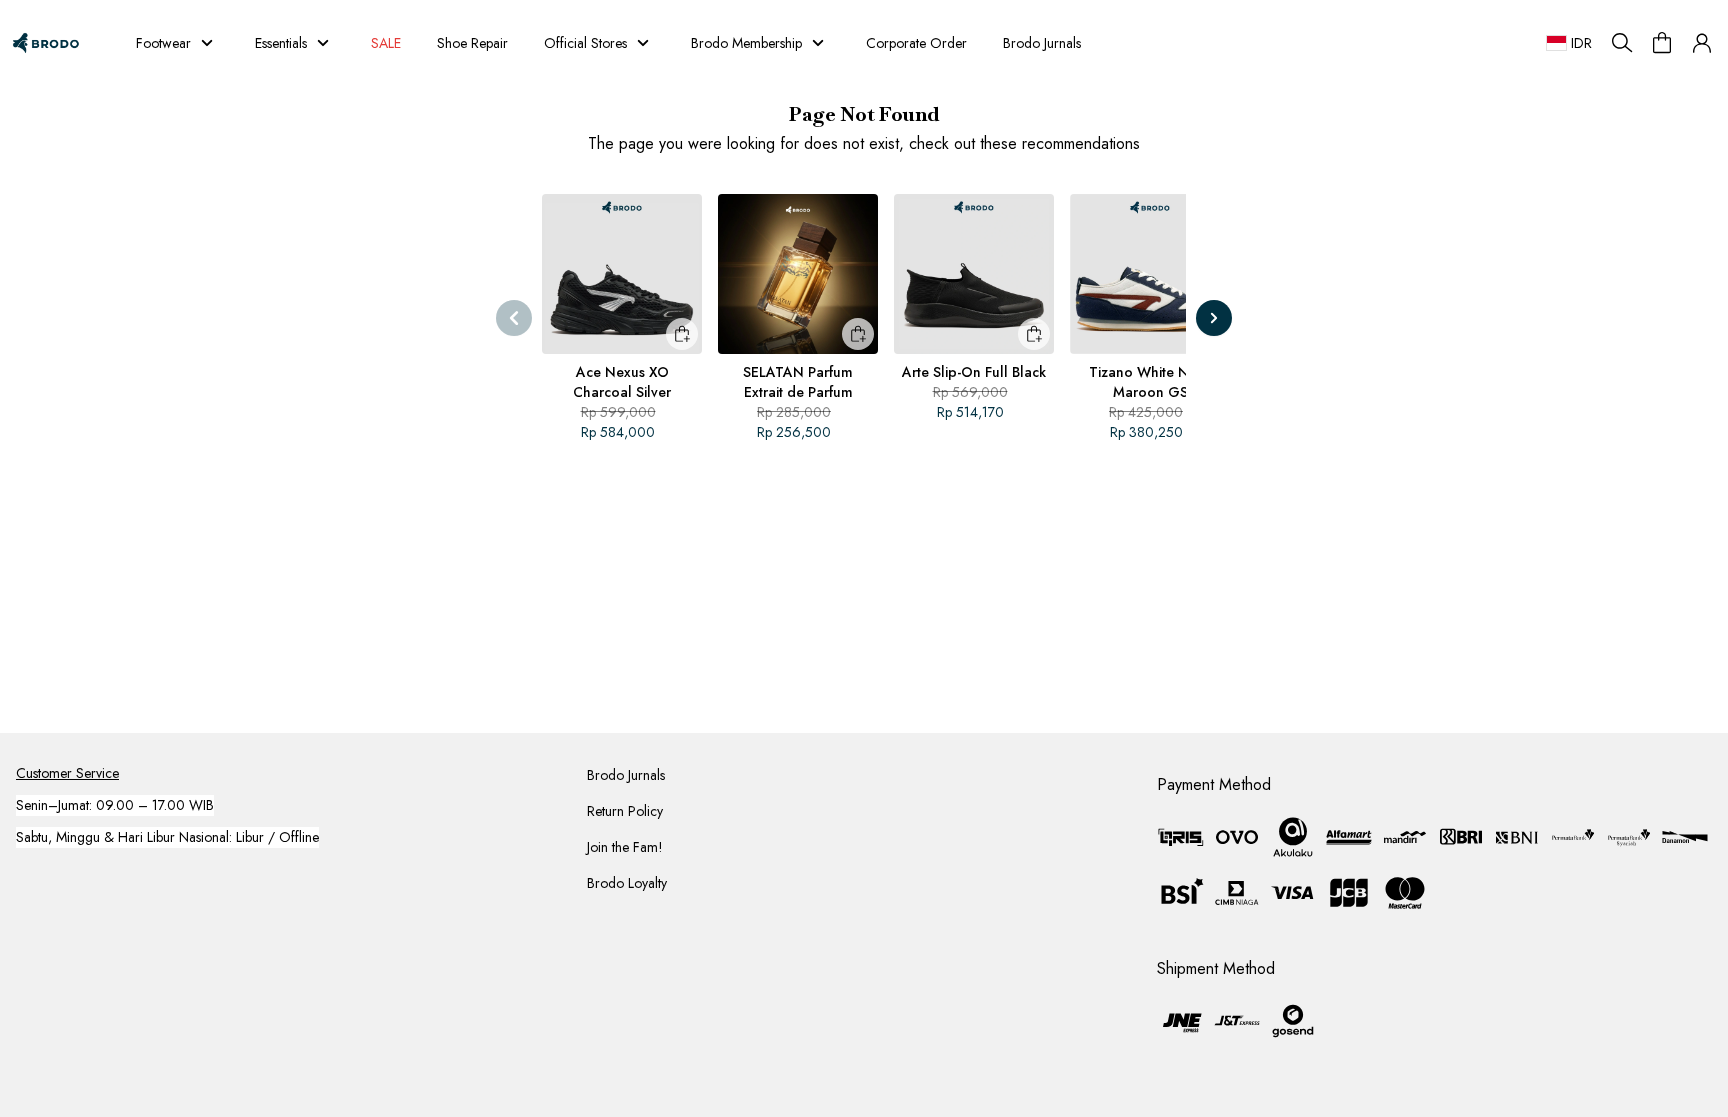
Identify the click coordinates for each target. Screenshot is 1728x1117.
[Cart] (1662, 43)
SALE (386, 43)
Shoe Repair (472, 43)
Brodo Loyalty (627, 883)
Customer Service (67, 773)
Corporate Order (916, 43)
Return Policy (625, 811)
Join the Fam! (625, 847)
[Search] (1622, 43)
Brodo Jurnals (1042, 43)
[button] (1702, 43)
